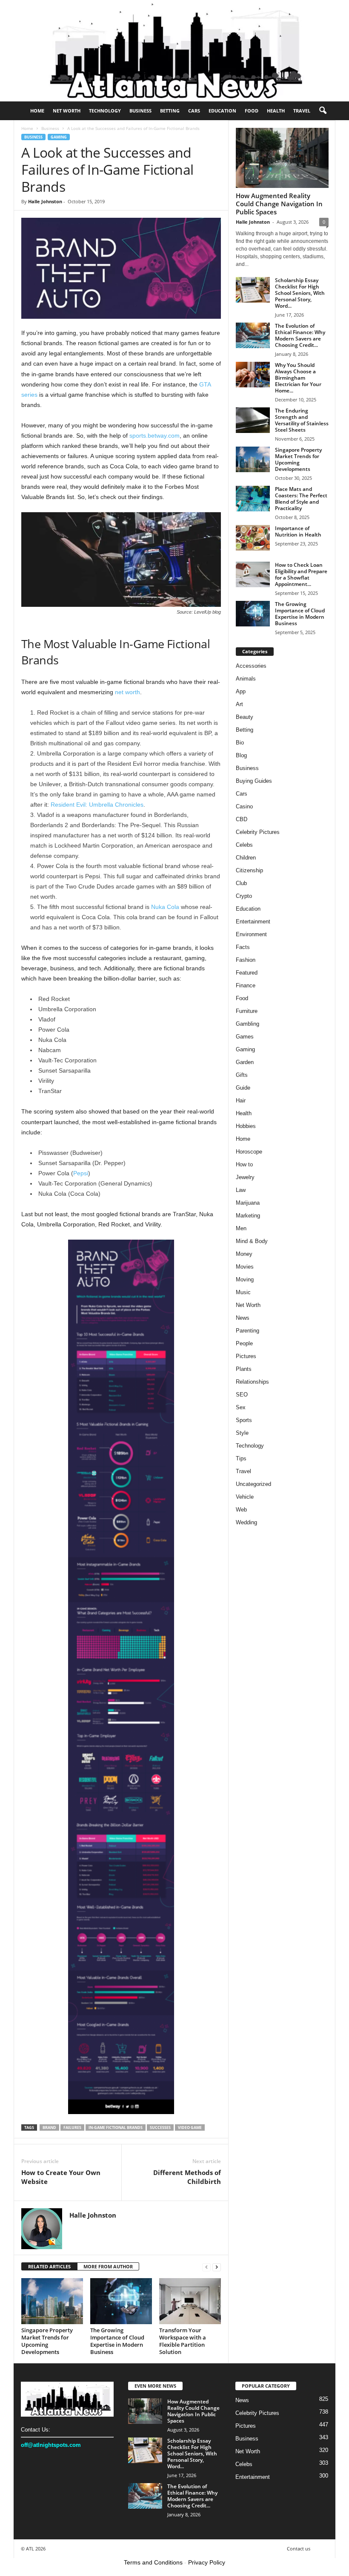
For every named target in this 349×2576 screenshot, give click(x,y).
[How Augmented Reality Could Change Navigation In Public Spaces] (282, 158)
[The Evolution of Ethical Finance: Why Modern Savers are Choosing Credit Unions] (253, 335)
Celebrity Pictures (258, 832)
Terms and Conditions (153, 2562)
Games (245, 1037)
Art (239, 704)
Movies (245, 1267)
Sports (244, 1420)
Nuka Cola (165, 907)
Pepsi (81, 1173)
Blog (241, 755)
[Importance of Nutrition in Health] (253, 538)
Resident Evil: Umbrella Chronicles (97, 805)
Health (276, 111)
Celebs (244, 845)
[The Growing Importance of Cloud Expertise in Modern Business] (121, 2301)
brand (49, 2127)
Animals (246, 679)
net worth (127, 692)
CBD (242, 819)
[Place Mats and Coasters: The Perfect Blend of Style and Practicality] (253, 499)
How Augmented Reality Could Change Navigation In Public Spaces (279, 204)
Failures (72, 2127)
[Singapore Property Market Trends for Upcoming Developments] (52, 2301)
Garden (245, 1062)
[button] (323, 111)
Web (241, 1510)
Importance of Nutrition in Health (298, 531)
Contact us (299, 2549)
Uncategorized (253, 1484)
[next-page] (217, 2267)
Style (242, 1433)
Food (252, 111)
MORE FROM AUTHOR (108, 2266)
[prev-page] (206, 2267)
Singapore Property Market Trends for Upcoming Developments (47, 2341)
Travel (302, 111)
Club (241, 883)
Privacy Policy (207, 2562)
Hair (241, 1100)
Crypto (244, 896)
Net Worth (67, 111)
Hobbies (246, 1126)
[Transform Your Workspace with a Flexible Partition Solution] (190, 2301)
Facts (243, 947)
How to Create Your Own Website (61, 2177)
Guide (243, 1088)
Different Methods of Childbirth (187, 2177)
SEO (242, 1395)
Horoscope (249, 1152)
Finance (246, 985)
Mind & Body (252, 1241)
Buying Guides (254, 781)
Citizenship (249, 870)
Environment (251, 934)
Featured (247, 973)
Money (244, 1254)
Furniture (247, 1011)
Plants (244, 1369)
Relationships (252, 1382)
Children (246, 858)
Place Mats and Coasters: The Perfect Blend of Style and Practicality (301, 499)
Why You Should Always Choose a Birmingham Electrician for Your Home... (298, 378)
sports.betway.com (154, 436)
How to (244, 1164)
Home (37, 111)
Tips (241, 1458)
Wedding (246, 1522)
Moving (245, 1279)
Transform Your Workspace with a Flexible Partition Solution (183, 2341)
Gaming (59, 137)
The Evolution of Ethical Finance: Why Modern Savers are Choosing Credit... (300, 335)
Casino (244, 806)
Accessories (251, 666)
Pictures (246, 1356)
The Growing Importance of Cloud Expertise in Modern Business (117, 2341)
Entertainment (253, 922)
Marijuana (248, 1203)
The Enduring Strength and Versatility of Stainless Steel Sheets (302, 420)
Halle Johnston (45, 201)
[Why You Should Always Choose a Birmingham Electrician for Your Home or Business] (253, 375)
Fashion (246, 960)
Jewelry (245, 1177)
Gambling (247, 1024)
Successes (160, 2127)
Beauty (245, 717)
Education (222, 111)
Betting (170, 111)
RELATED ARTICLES (49, 2266)
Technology (105, 111)
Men (241, 1228)
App (241, 691)
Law (241, 1190)
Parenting (247, 1331)
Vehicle (245, 1497)
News (243, 1318)
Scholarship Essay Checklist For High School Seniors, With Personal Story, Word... (300, 293)
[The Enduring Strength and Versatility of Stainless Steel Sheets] (253, 420)
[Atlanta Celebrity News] (174, 51)
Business (140, 111)
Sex (241, 1407)
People (244, 1343)
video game (190, 2127)
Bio (240, 743)
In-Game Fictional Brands (116, 2127)
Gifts (242, 1075)
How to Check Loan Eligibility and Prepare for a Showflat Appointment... (301, 574)
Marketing (248, 1216)
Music (243, 1292)
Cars (194, 111)
